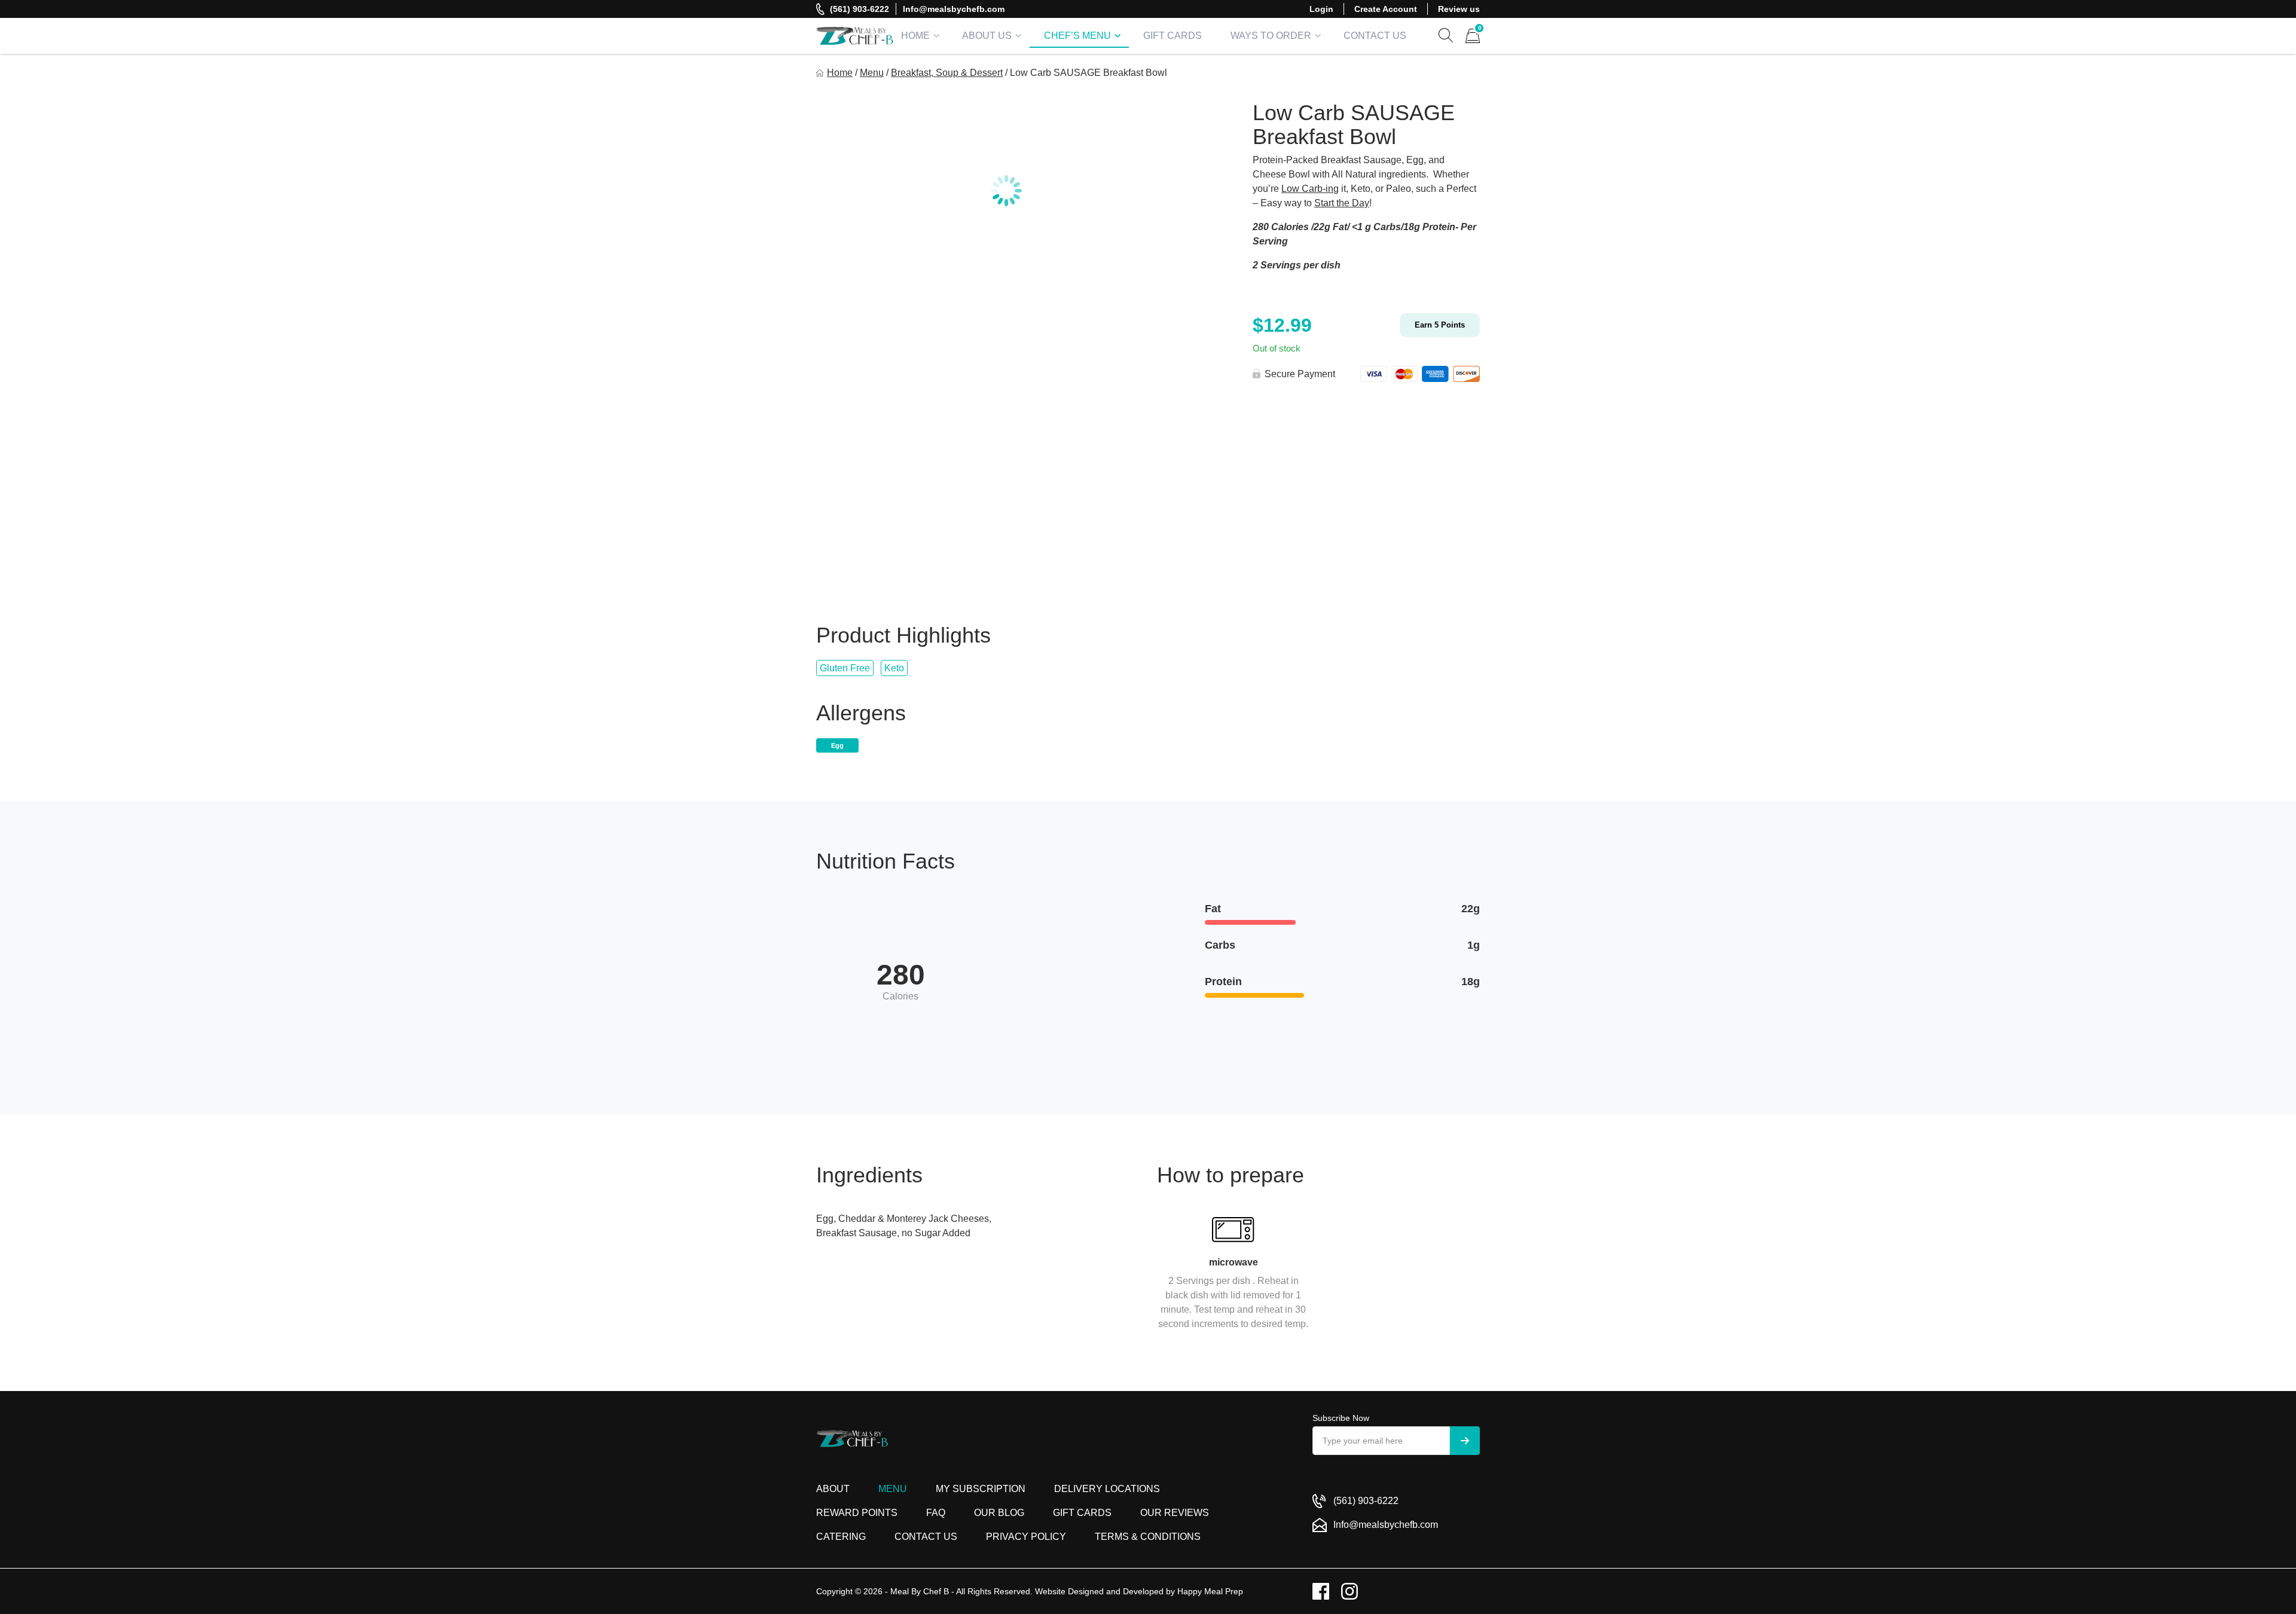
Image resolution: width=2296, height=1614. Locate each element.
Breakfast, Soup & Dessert (947, 73)
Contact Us (1375, 36)
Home (915, 36)
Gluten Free (845, 668)
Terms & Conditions (1148, 1537)
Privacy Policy (1026, 1537)
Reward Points (857, 1513)
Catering (841, 1537)
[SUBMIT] (1465, 1441)
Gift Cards (1173, 36)
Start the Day (1342, 203)
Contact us (926, 1537)
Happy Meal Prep (1210, 1591)
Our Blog (999, 1513)
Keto (894, 668)
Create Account (1386, 9)
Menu (872, 73)
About (833, 1489)
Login (1321, 9)
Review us (1459, 9)
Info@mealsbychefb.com (954, 9)
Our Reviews (1175, 1513)
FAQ (936, 1513)
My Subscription (981, 1489)
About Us (987, 36)
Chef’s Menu (1077, 36)
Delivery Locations (1107, 1489)
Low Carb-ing (1310, 189)
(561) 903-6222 (860, 9)
